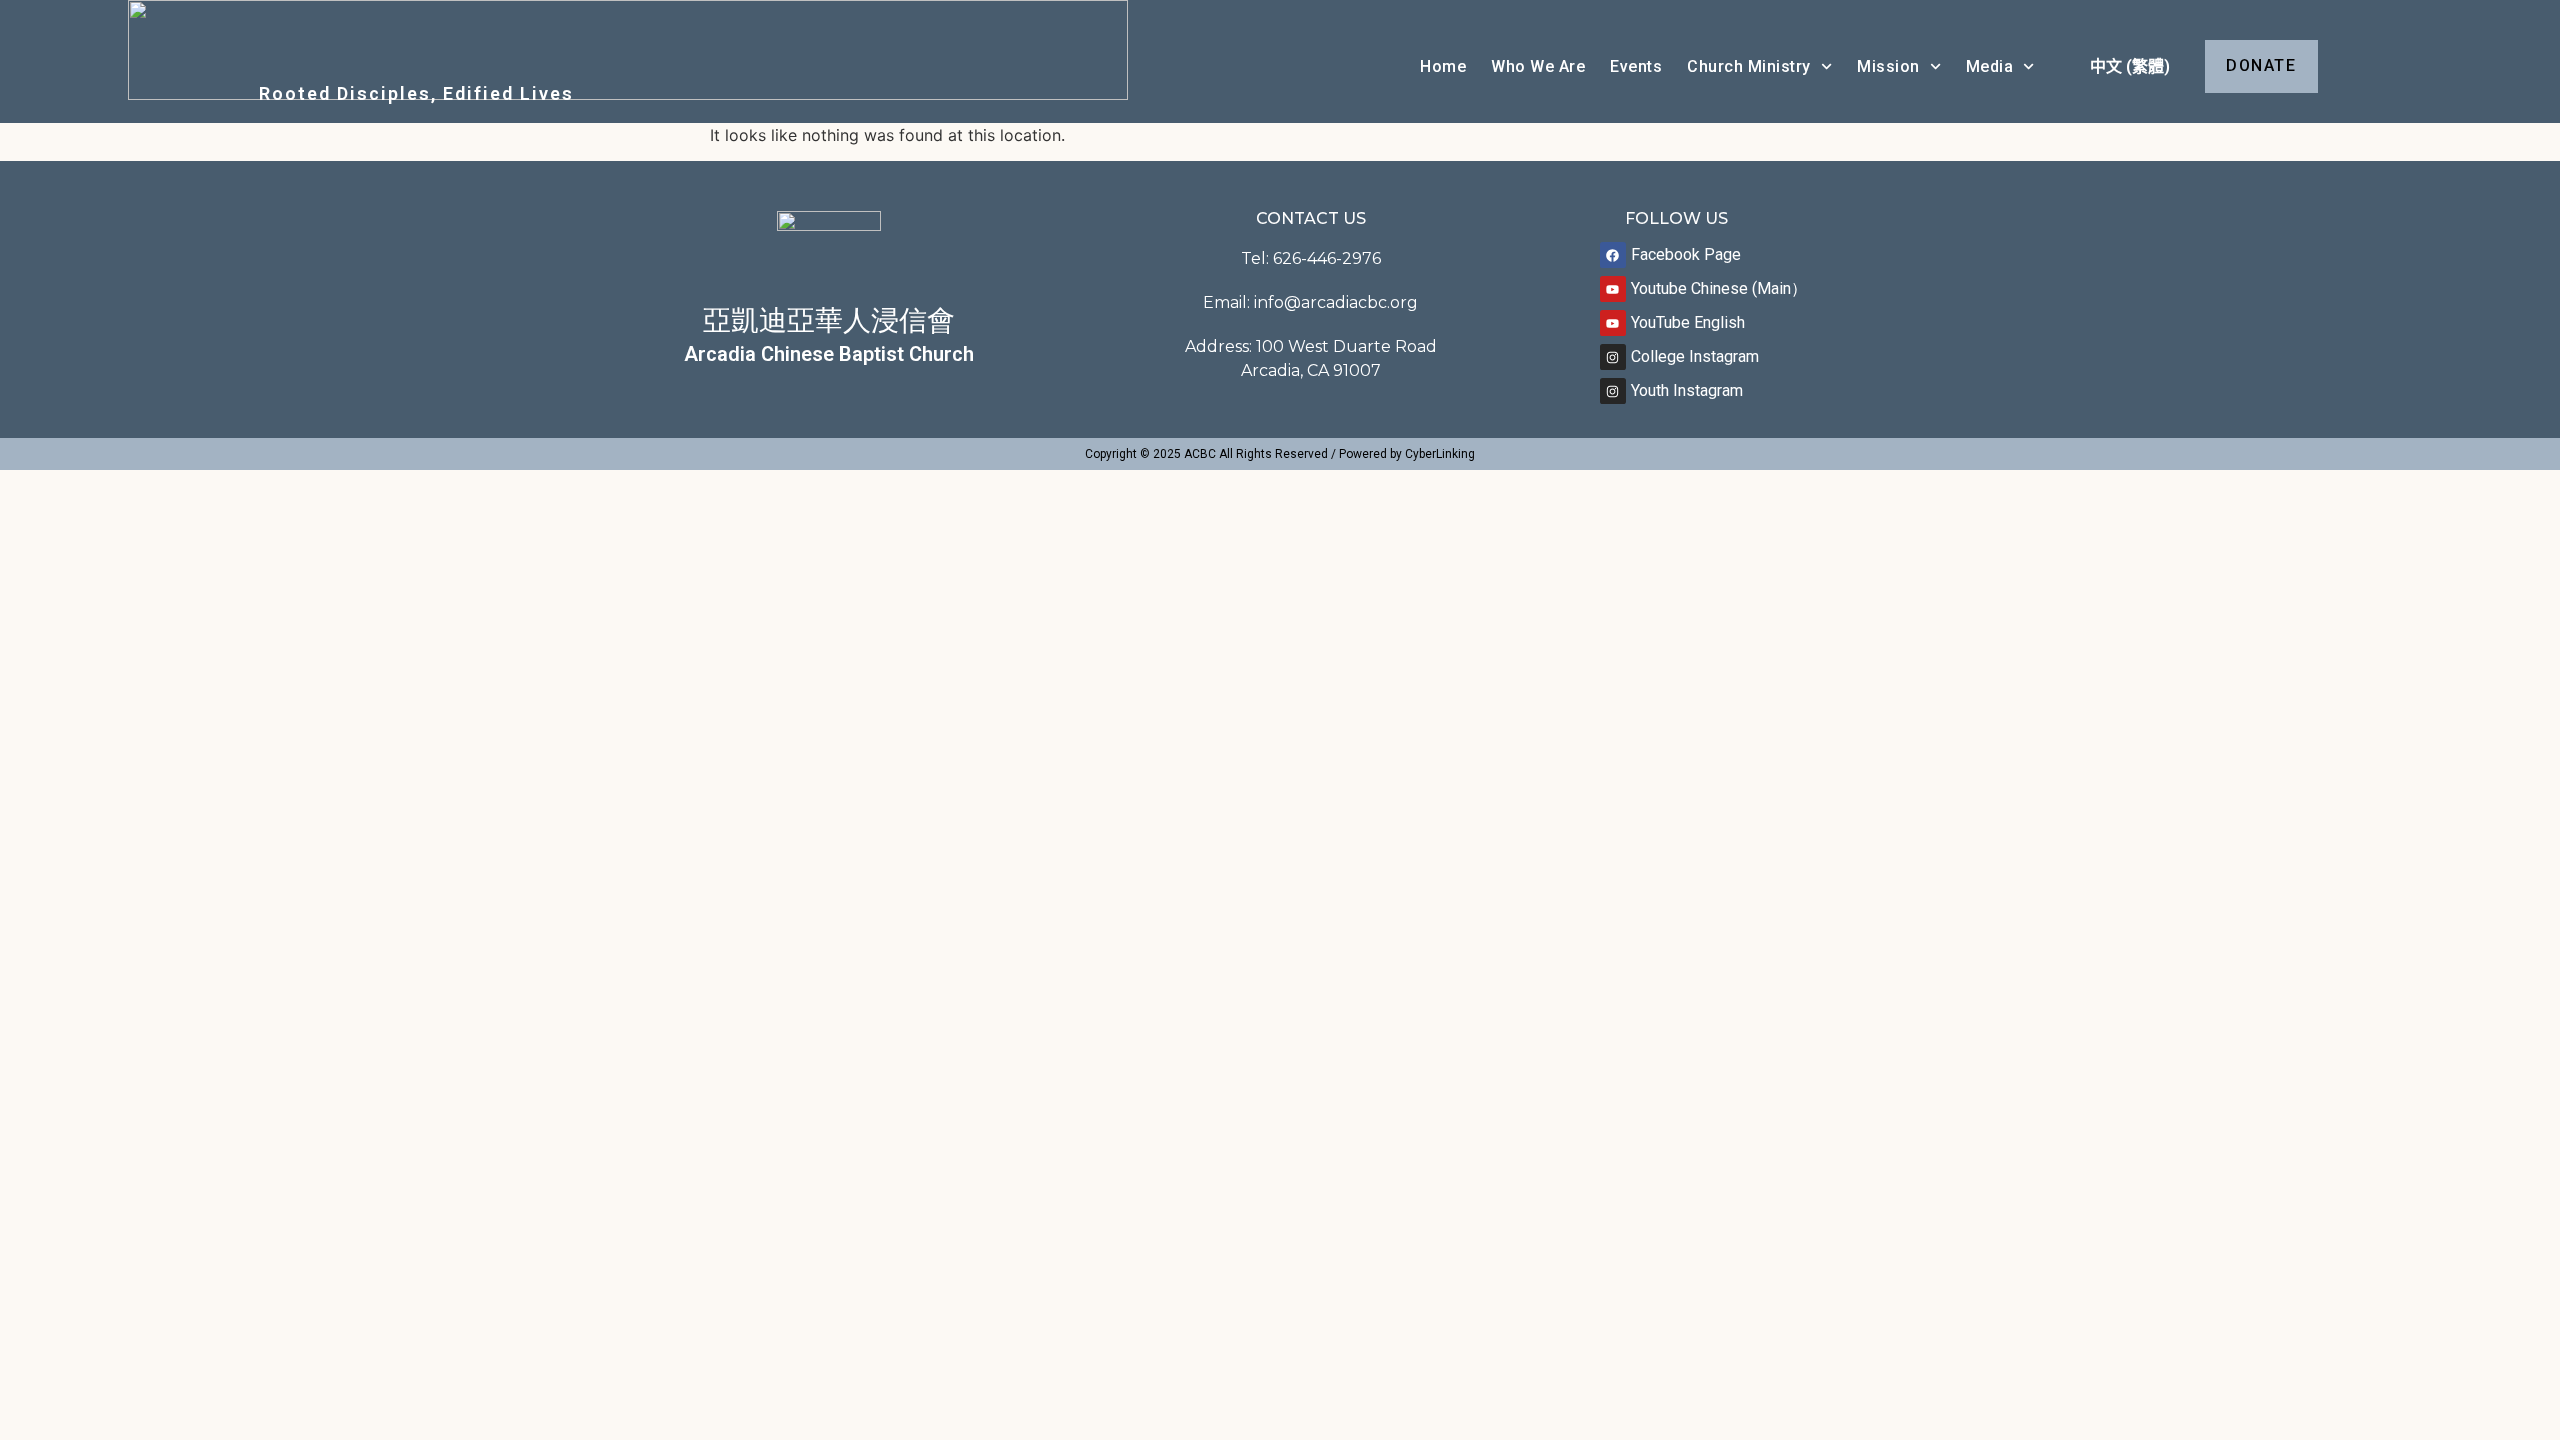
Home (1443, 66)
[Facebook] (1613, 255)
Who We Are (1538, 66)
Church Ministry (1749, 66)
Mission (1888, 66)
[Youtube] (1613, 289)
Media (1990, 66)
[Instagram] (1613, 357)
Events (1636, 66)
